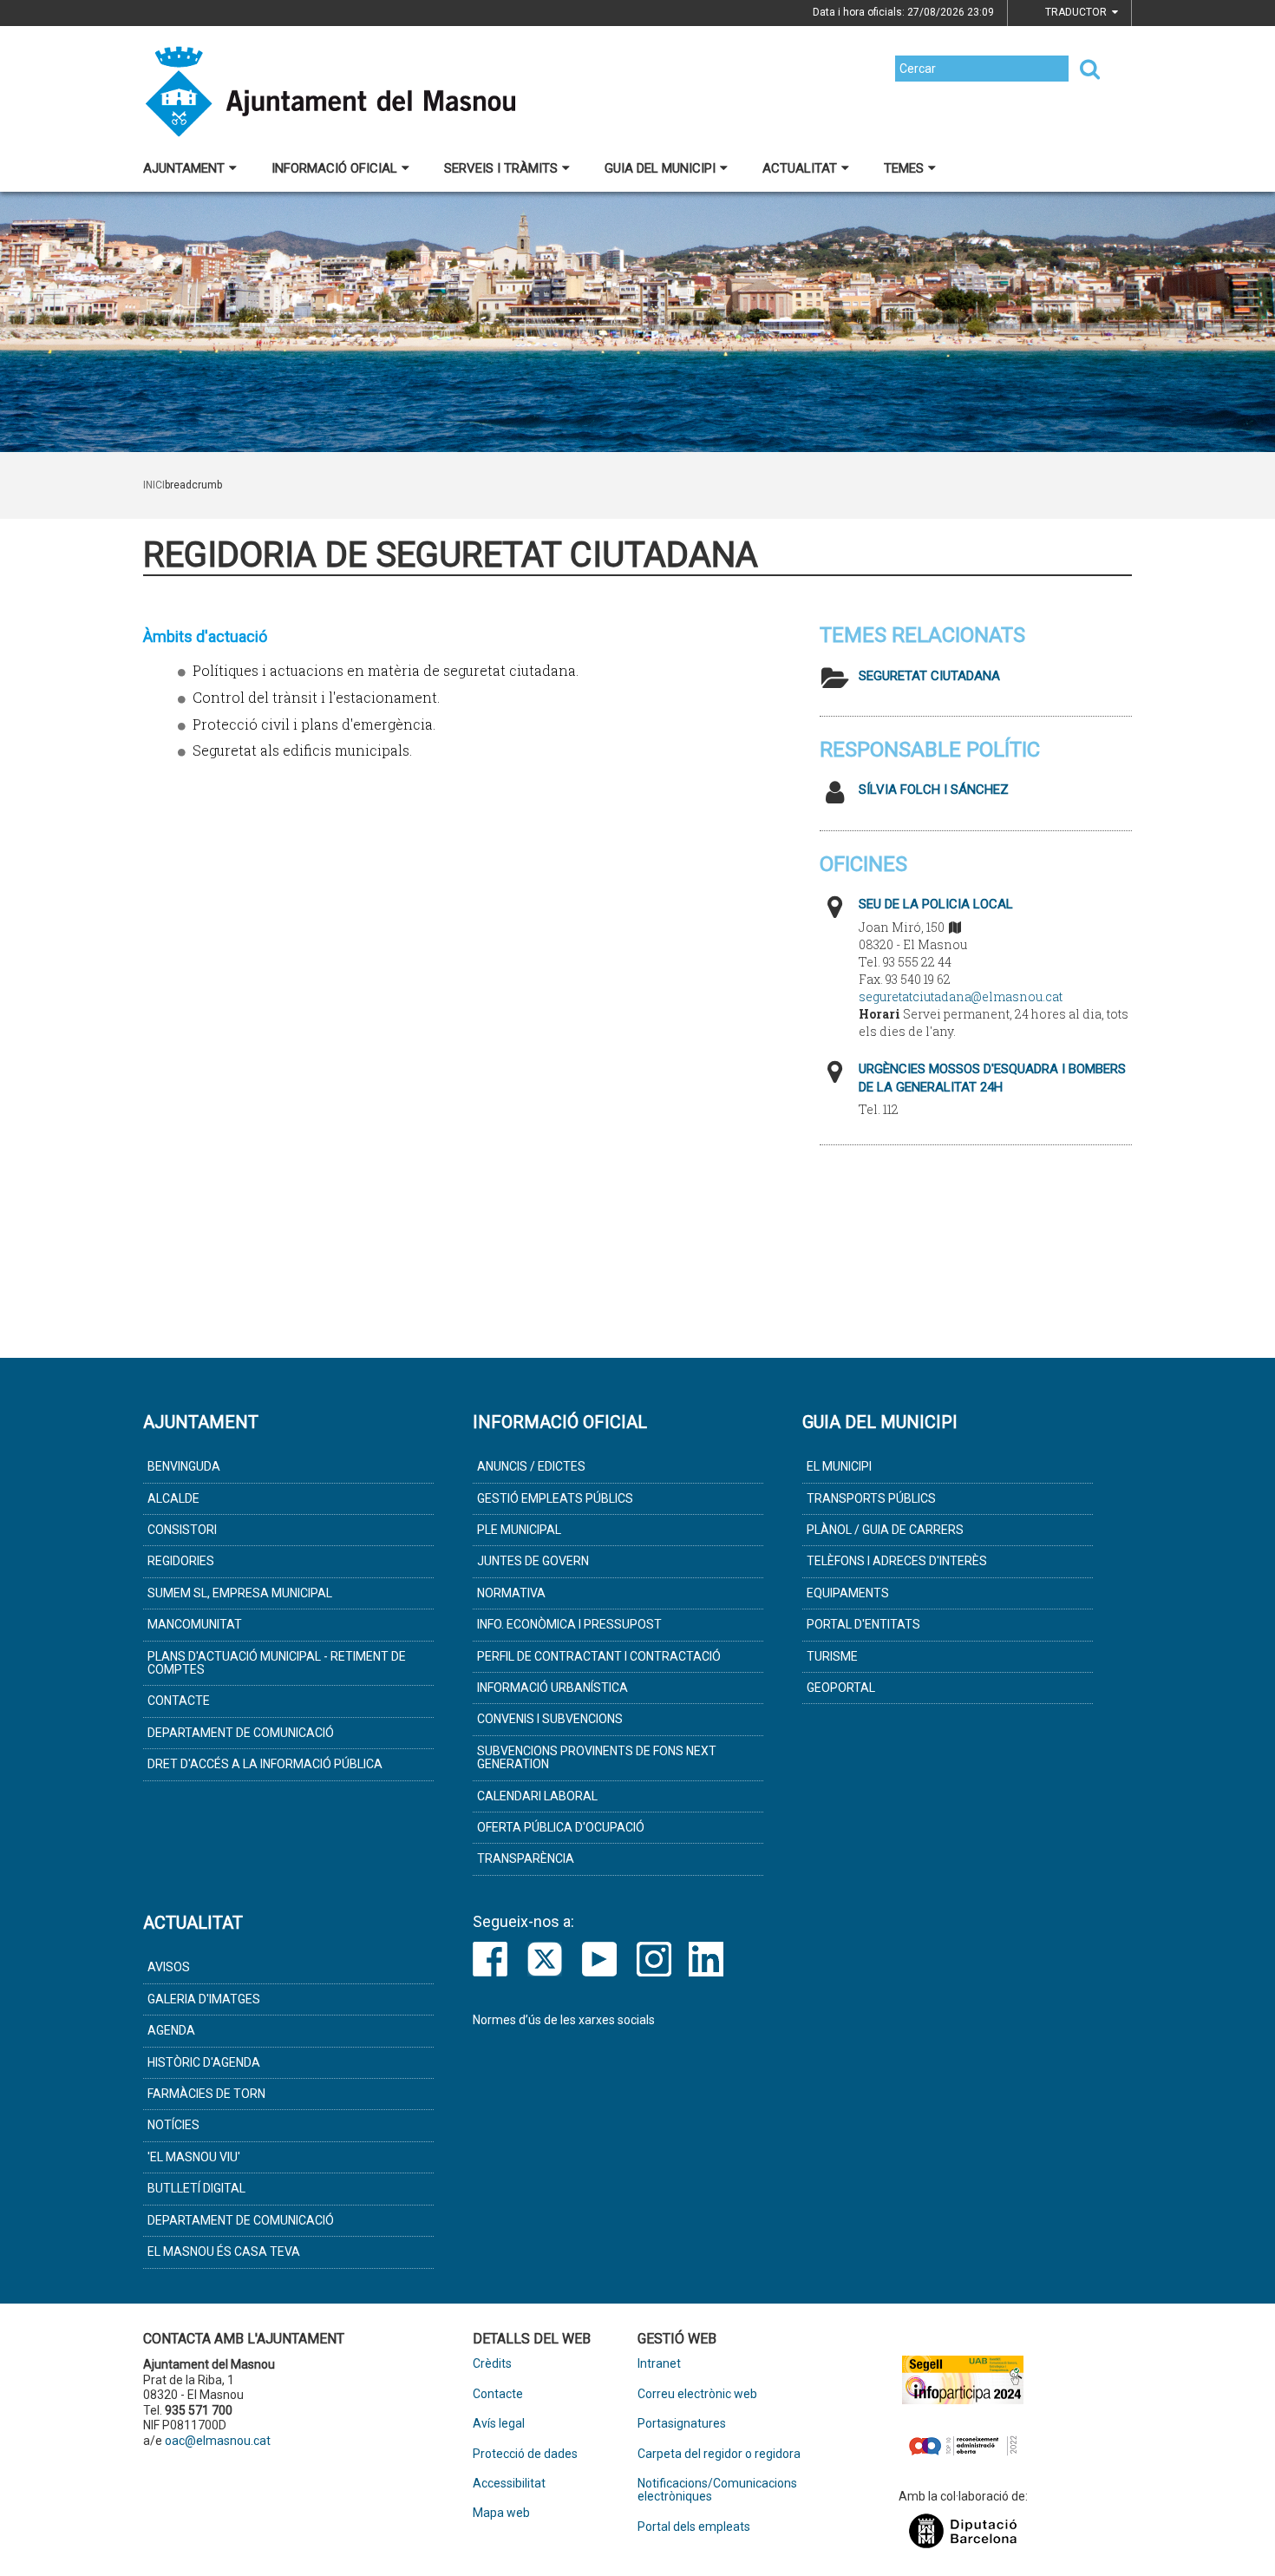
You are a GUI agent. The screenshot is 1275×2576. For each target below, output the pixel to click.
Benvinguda (184, 1466)
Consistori (182, 1530)
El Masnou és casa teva (224, 2252)
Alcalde (173, 1498)
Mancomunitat (195, 1624)
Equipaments (848, 1593)
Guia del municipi (660, 168)
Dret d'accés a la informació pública (265, 1764)
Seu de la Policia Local (936, 904)
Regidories (181, 1561)
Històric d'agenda (204, 2062)
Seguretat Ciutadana (929, 676)
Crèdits (492, 2364)
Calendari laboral (537, 1796)
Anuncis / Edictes (531, 1466)
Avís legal (499, 2424)
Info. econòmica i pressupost (569, 1624)
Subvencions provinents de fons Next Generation (597, 1757)
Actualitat (800, 168)
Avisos (169, 1967)
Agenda (171, 2030)
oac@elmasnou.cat (218, 2441)
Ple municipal (519, 1530)
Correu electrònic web (697, 2394)
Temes (904, 168)
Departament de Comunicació (241, 1733)
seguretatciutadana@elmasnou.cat (961, 996)
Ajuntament (184, 168)
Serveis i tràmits (501, 168)
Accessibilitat (509, 2484)
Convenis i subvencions (550, 1719)
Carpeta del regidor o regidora (719, 2454)
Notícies (173, 2125)
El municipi (839, 1466)
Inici (154, 485)
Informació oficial (334, 168)
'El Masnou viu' (194, 2157)
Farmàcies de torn (206, 2094)
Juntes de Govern (533, 1561)
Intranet (659, 2364)
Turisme (832, 1656)
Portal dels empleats (694, 2527)
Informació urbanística (552, 1688)
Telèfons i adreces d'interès (897, 1561)
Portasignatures (682, 2424)
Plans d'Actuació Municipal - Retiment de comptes (277, 1663)
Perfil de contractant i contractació (599, 1656)
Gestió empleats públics (555, 1498)
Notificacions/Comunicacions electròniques (717, 2490)
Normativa (511, 1593)
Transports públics (871, 1498)
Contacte (179, 1701)
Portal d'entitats (863, 1624)
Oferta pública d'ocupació (561, 1827)
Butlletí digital (196, 2188)
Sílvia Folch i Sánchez (934, 790)
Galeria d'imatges (204, 1999)
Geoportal (841, 1688)
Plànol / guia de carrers (885, 1530)
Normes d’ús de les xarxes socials (564, 2020)
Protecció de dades (525, 2454)
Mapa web (501, 2513)
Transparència (526, 1858)
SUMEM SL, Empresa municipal (240, 1593)
